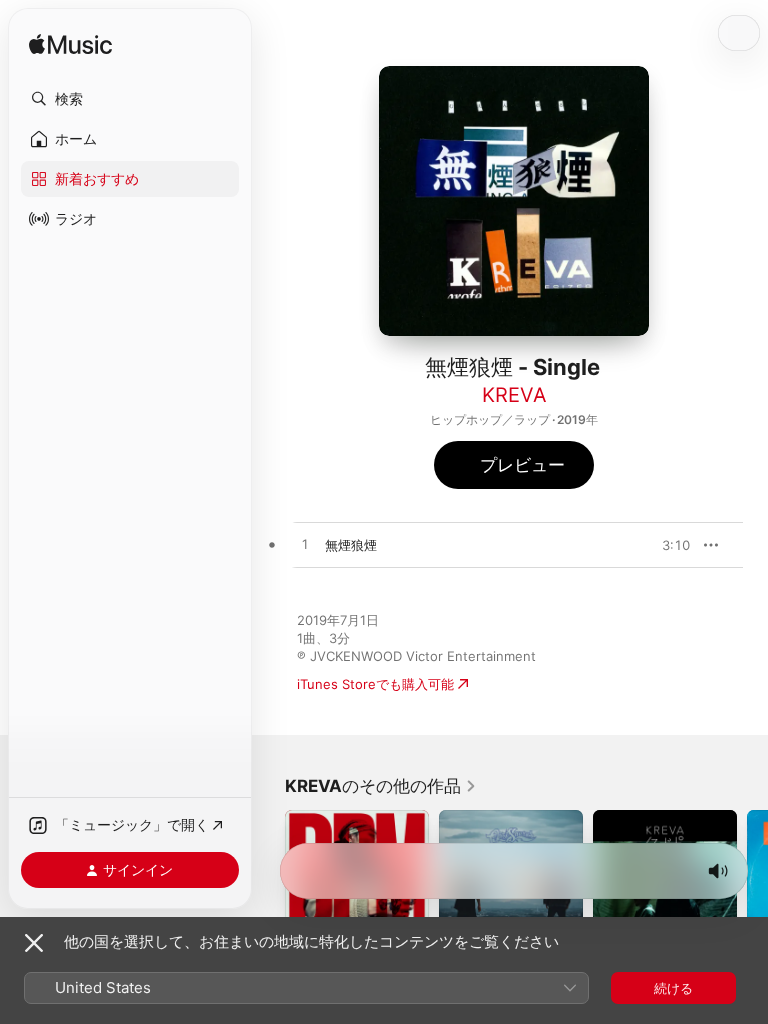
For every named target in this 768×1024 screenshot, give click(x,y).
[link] (381, 786)
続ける (673, 988)
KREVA (514, 395)
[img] (70, 45)
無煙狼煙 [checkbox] (351, 545)
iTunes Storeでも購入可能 (375, 684)
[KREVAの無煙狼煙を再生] (305, 545)
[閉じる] (34, 943)
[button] (130, 99)
